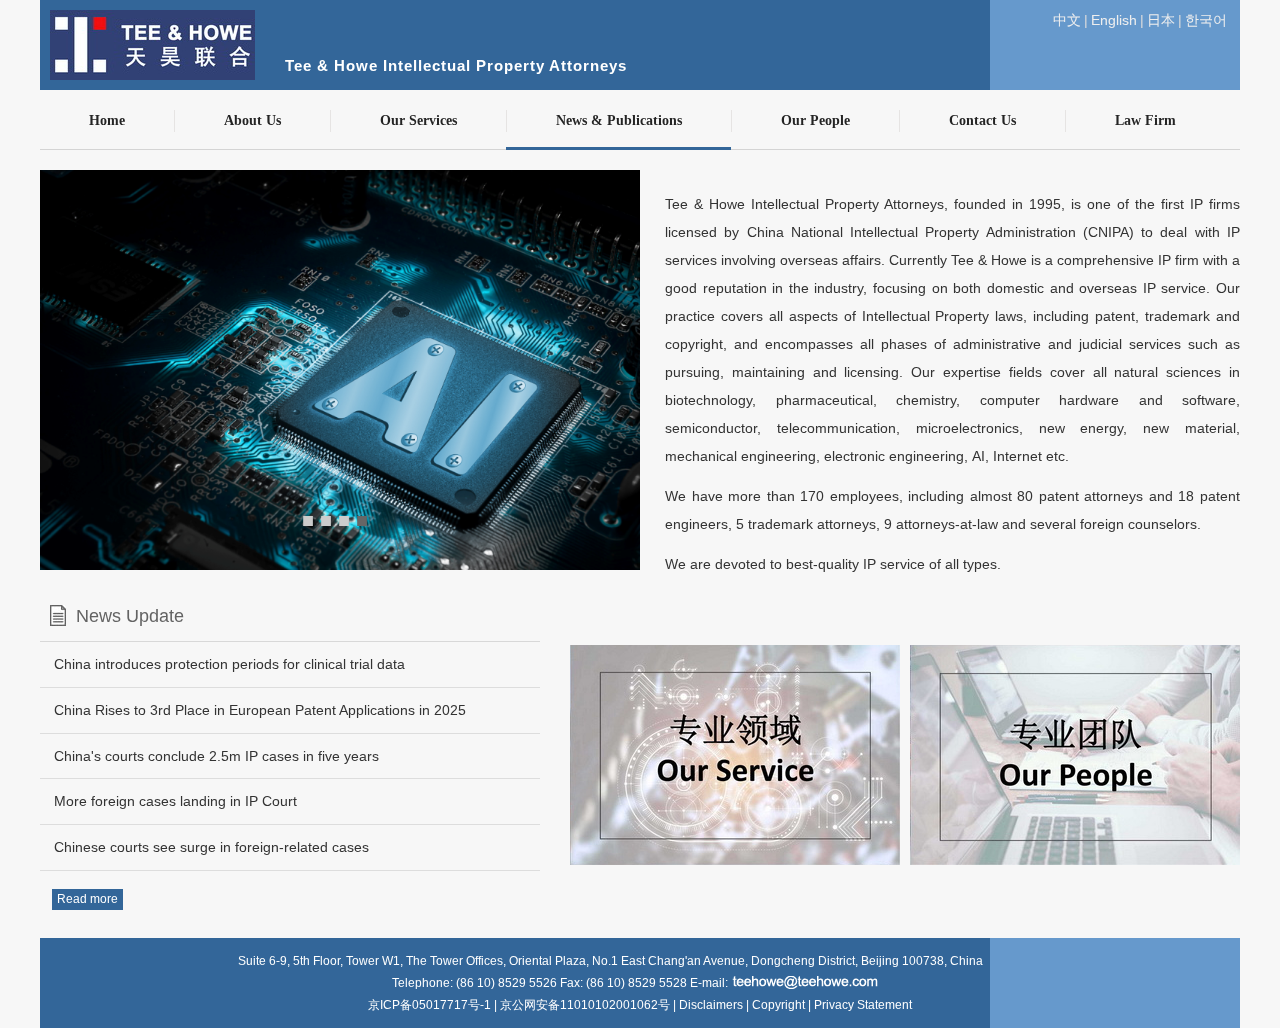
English (1114, 20)
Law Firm (1145, 120)
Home (107, 120)
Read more (87, 899)
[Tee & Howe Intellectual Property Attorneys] (630, 10)
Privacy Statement (863, 1005)
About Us (252, 120)
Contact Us (982, 120)
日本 (1161, 20)
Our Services (418, 120)
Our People (815, 120)
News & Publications (619, 120)
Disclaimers (711, 1005)
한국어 (1206, 20)
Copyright (778, 1005)
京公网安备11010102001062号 (585, 1005)
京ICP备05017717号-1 (431, 1005)
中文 (1067, 20)
